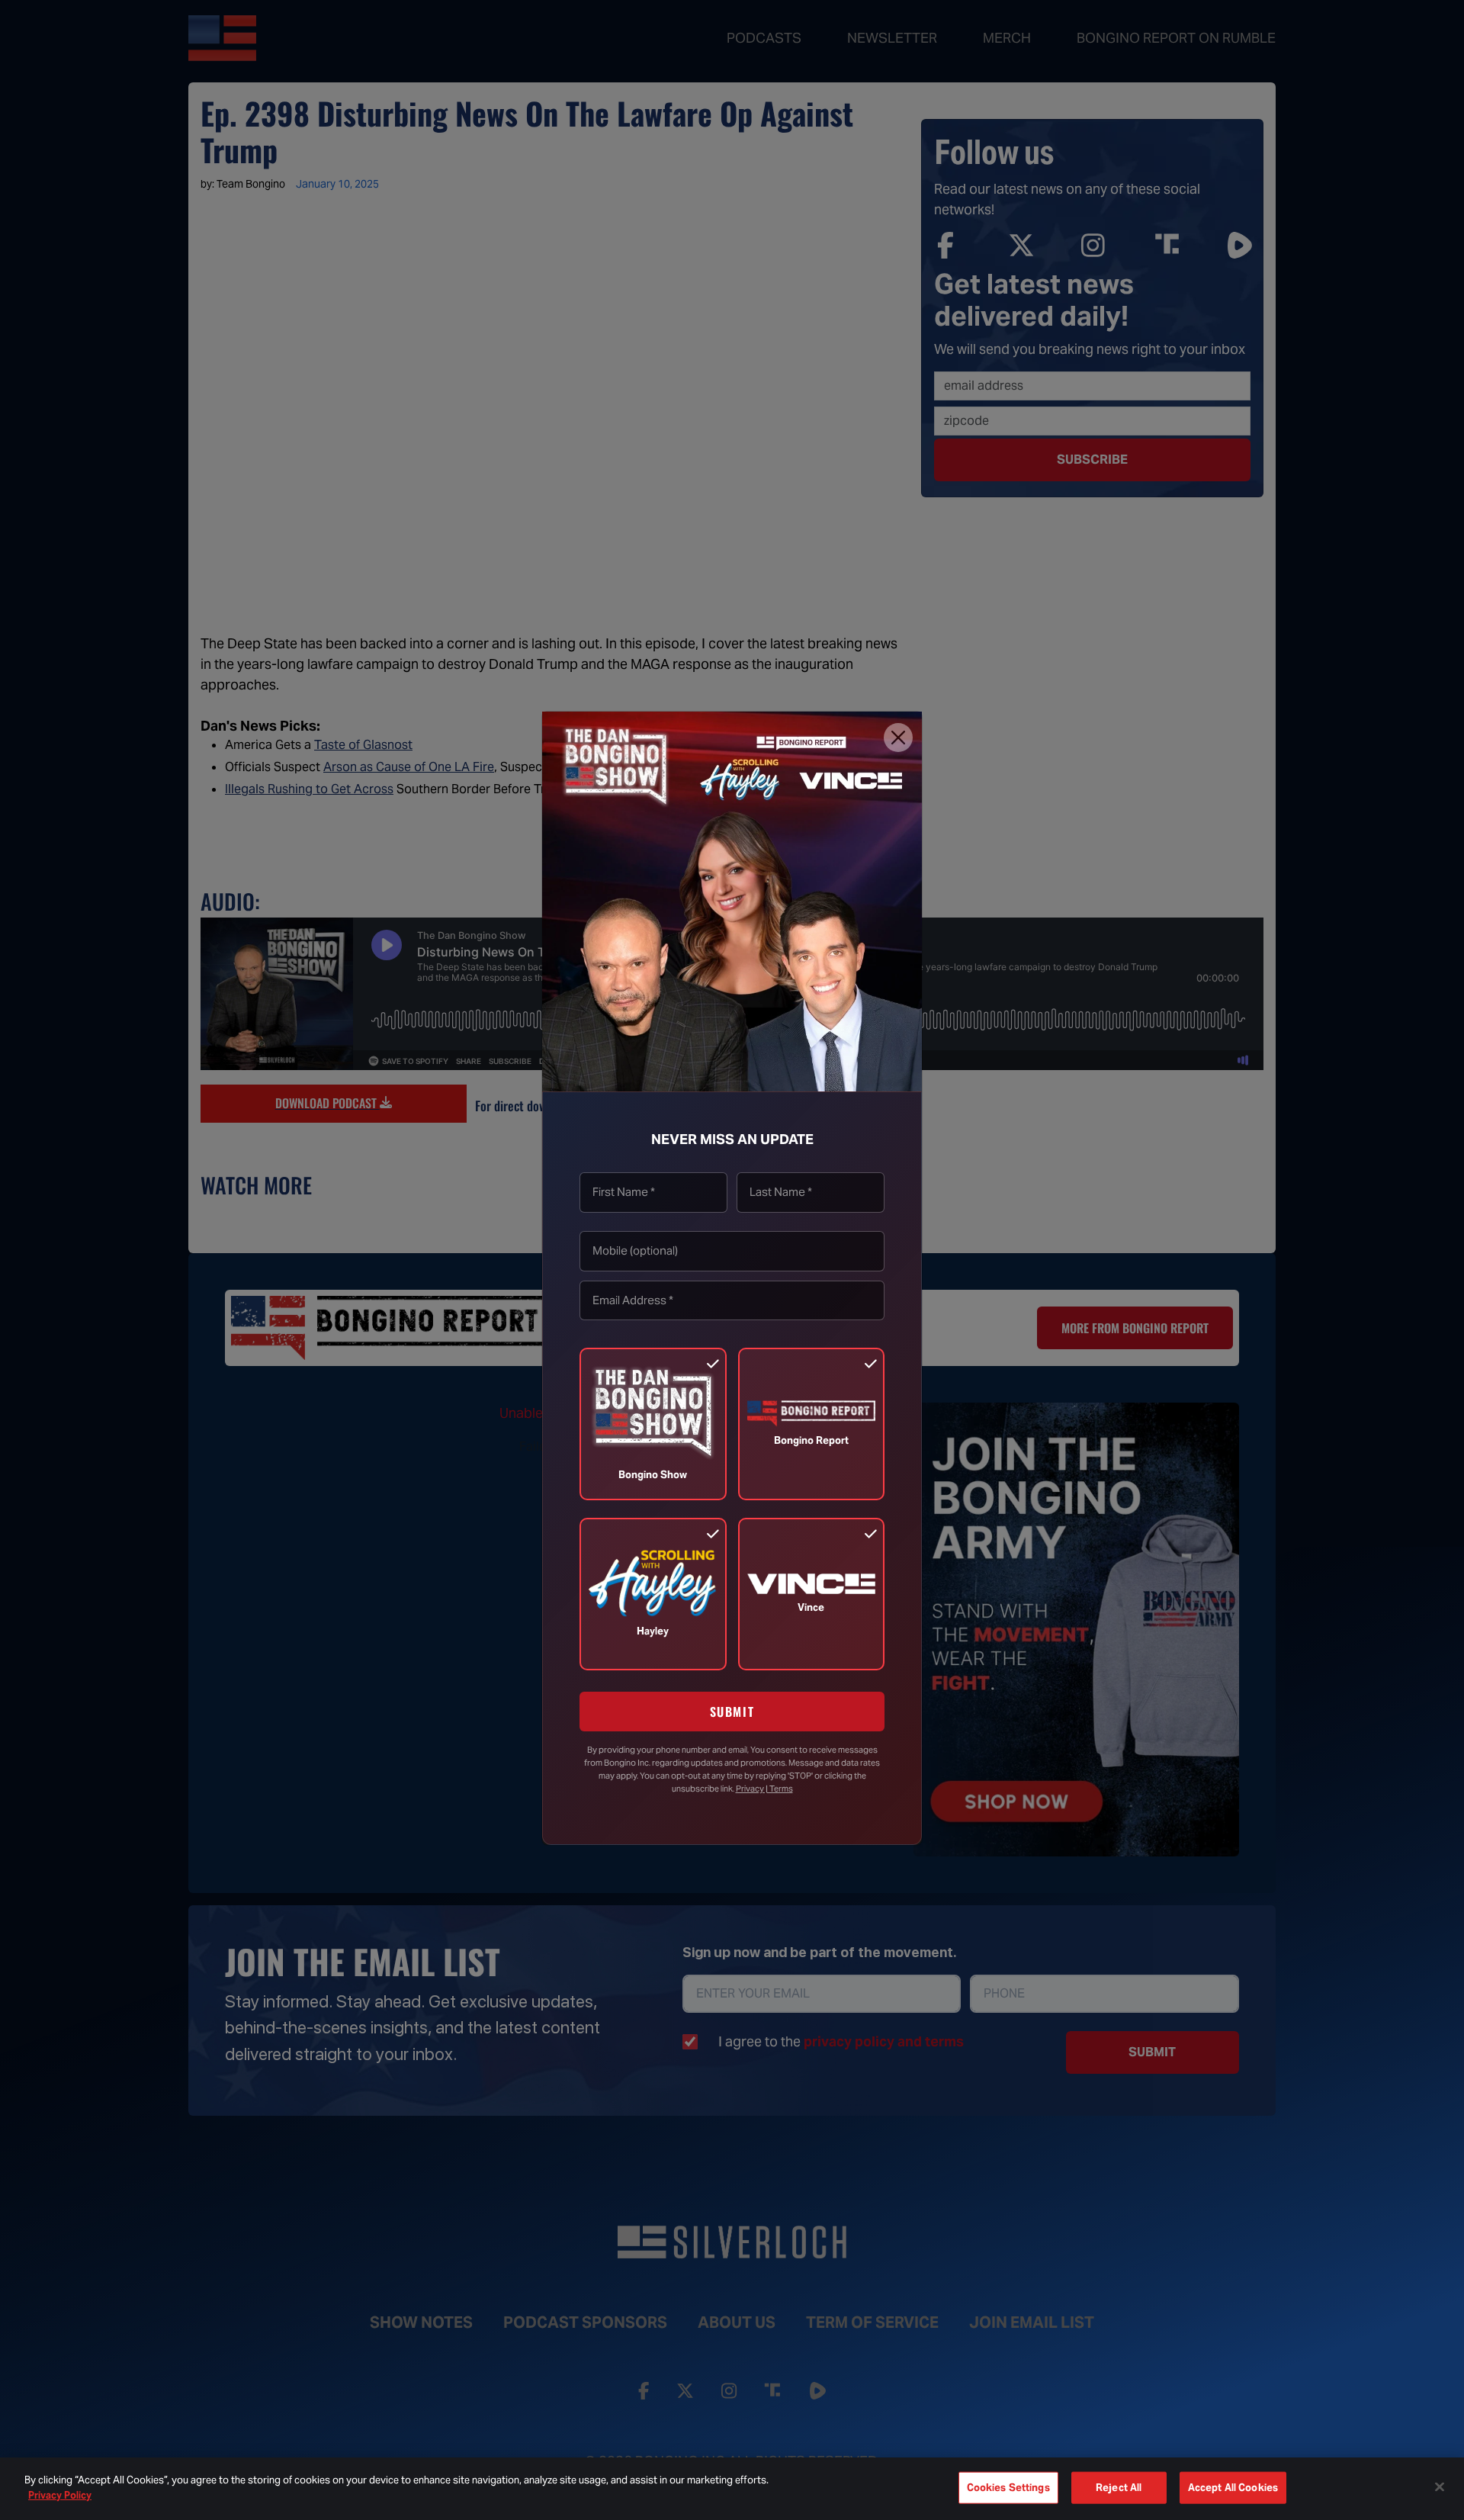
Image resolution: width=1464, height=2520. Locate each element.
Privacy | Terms (764, 1789)
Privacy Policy (60, 2494)
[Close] (898, 738)
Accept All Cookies (1233, 2488)
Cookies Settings (1008, 2488)
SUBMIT (732, 1712)
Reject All (1119, 2488)
